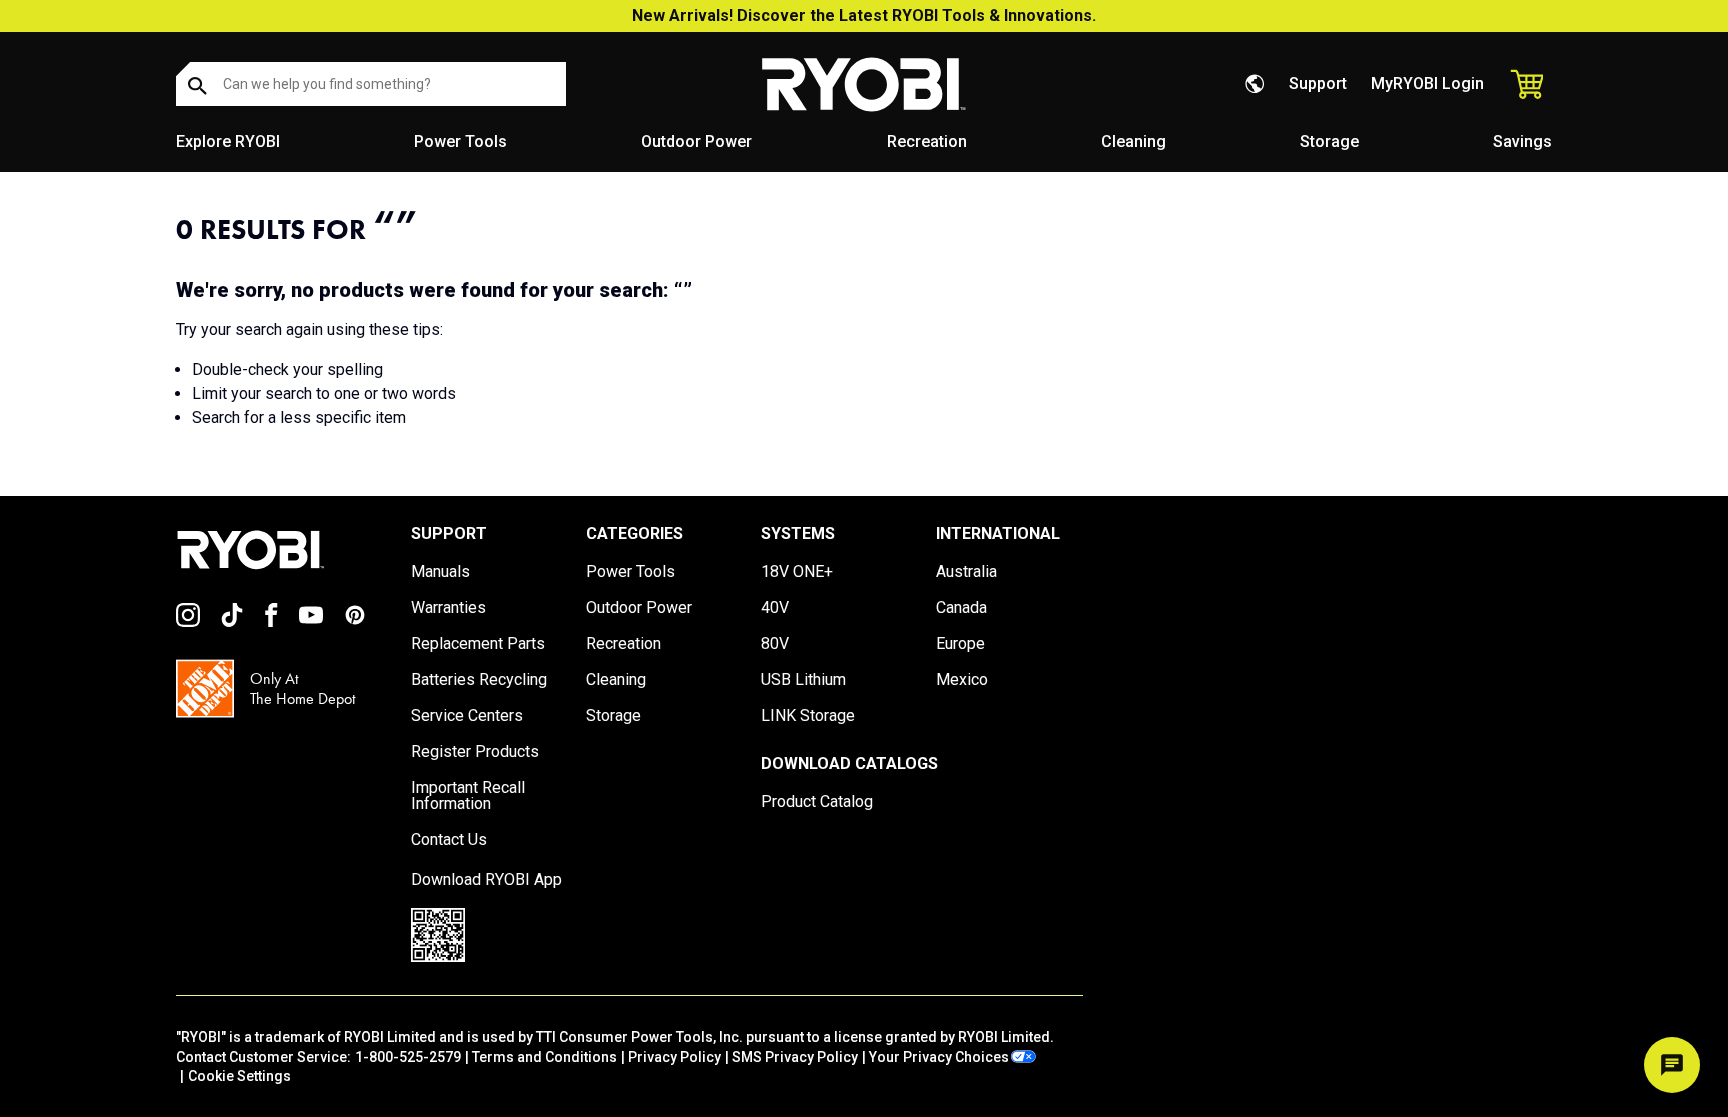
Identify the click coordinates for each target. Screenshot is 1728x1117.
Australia (966, 572)
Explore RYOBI (228, 141)
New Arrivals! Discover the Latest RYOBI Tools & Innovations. (864, 15)
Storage (1329, 141)
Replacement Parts (478, 644)
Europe (960, 644)
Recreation (927, 141)
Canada (961, 608)
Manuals (440, 572)
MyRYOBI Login (1427, 83)
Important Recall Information (468, 796)
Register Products (475, 752)
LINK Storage (808, 716)
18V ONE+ (797, 572)
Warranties (448, 608)
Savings (1522, 141)
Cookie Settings (239, 1076)
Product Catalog (817, 802)
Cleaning (1133, 141)
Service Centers (467, 716)
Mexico (962, 680)
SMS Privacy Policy (795, 1057)
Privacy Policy (674, 1057)
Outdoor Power (696, 141)
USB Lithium (803, 680)
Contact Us (449, 840)
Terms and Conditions (544, 1057)
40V (775, 608)
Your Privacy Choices (939, 1057)
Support (1318, 83)
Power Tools (460, 141)
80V (775, 644)
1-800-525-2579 (408, 1057)
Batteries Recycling (479, 680)
